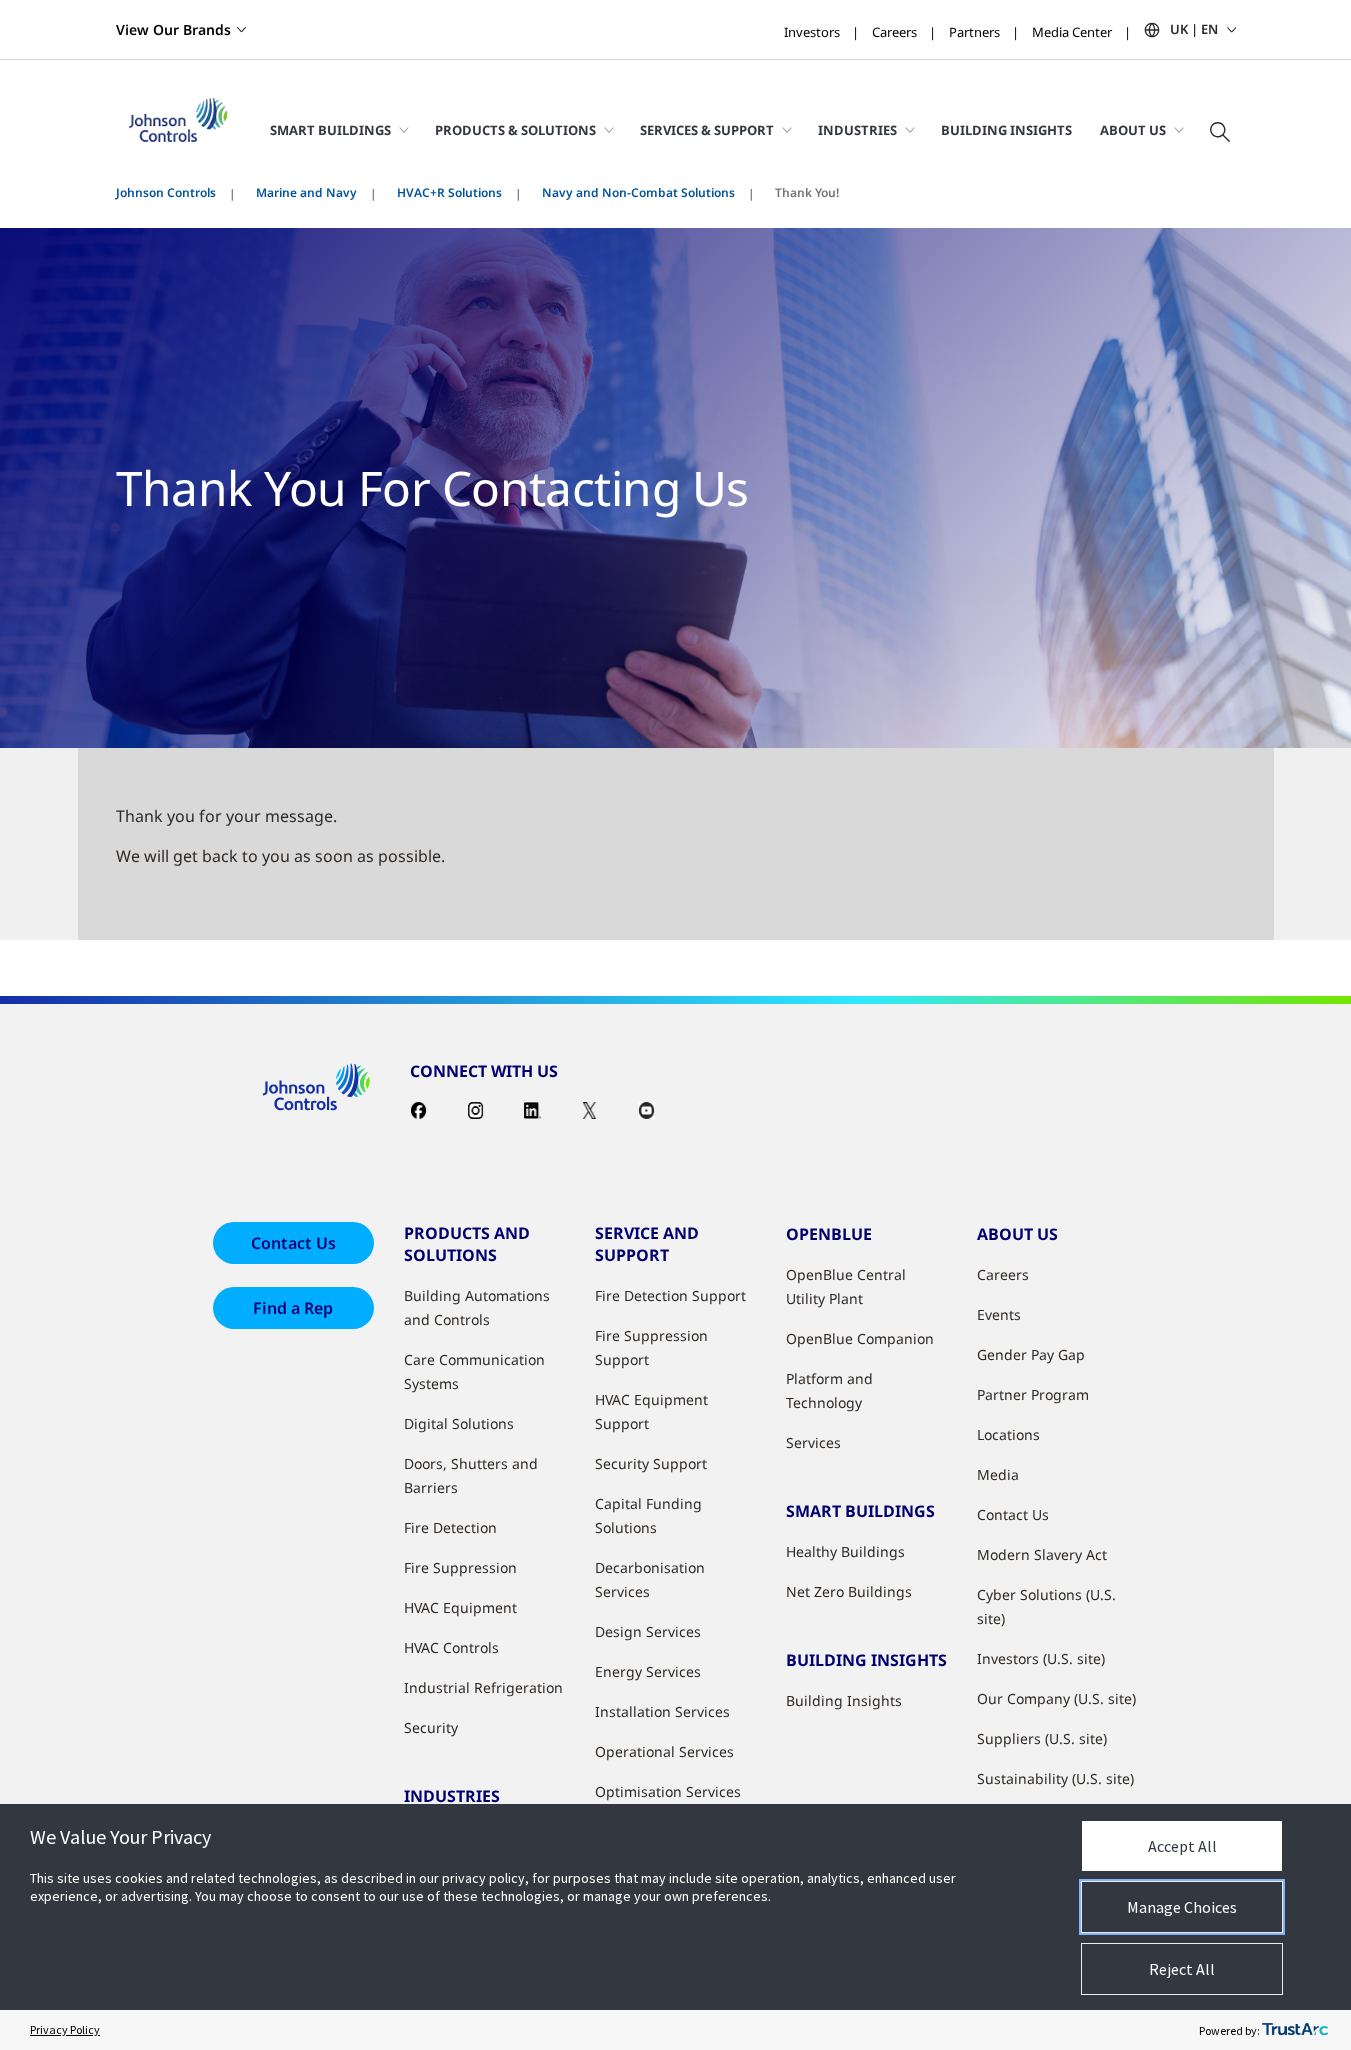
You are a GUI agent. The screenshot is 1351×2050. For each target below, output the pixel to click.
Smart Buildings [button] (330, 130)
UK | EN (1194, 29)
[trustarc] (1295, 2030)
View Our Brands (173, 29)
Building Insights (1006, 130)
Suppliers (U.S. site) (1042, 1738)
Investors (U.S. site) (1041, 1658)
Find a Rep (293, 1308)
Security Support (651, 1463)
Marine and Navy (306, 192)
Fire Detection (450, 1527)
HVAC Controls (451, 1647)
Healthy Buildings (845, 1551)
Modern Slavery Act (1042, 1554)
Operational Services (664, 1751)
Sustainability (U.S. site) (1055, 1778)
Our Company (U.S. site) (1056, 1698)
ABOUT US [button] (1133, 130)
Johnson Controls (166, 192)
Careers (894, 32)
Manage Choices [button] (1182, 1907)
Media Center (1072, 32)
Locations (1008, 1434)
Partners (974, 32)
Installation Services (662, 1711)
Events (999, 1314)
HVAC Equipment (460, 1607)
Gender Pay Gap (1031, 1354)
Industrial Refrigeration (483, 1687)
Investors (812, 32)
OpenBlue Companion (860, 1338)
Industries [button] (857, 130)
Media (998, 1474)
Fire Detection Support (670, 1295)
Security (431, 1727)
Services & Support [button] (707, 130)
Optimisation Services (668, 1791)
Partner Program (1033, 1394)
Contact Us (293, 1243)
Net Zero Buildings (849, 1591)
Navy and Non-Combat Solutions (638, 192)
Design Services (648, 1631)
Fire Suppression (460, 1567)
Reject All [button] (1182, 1969)
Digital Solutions (459, 1423)
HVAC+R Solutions (449, 192)
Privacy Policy (65, 2029)
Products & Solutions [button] (515, 130)
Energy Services (648, 1671)
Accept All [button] (1182, 1846)
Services (813, 1442)
